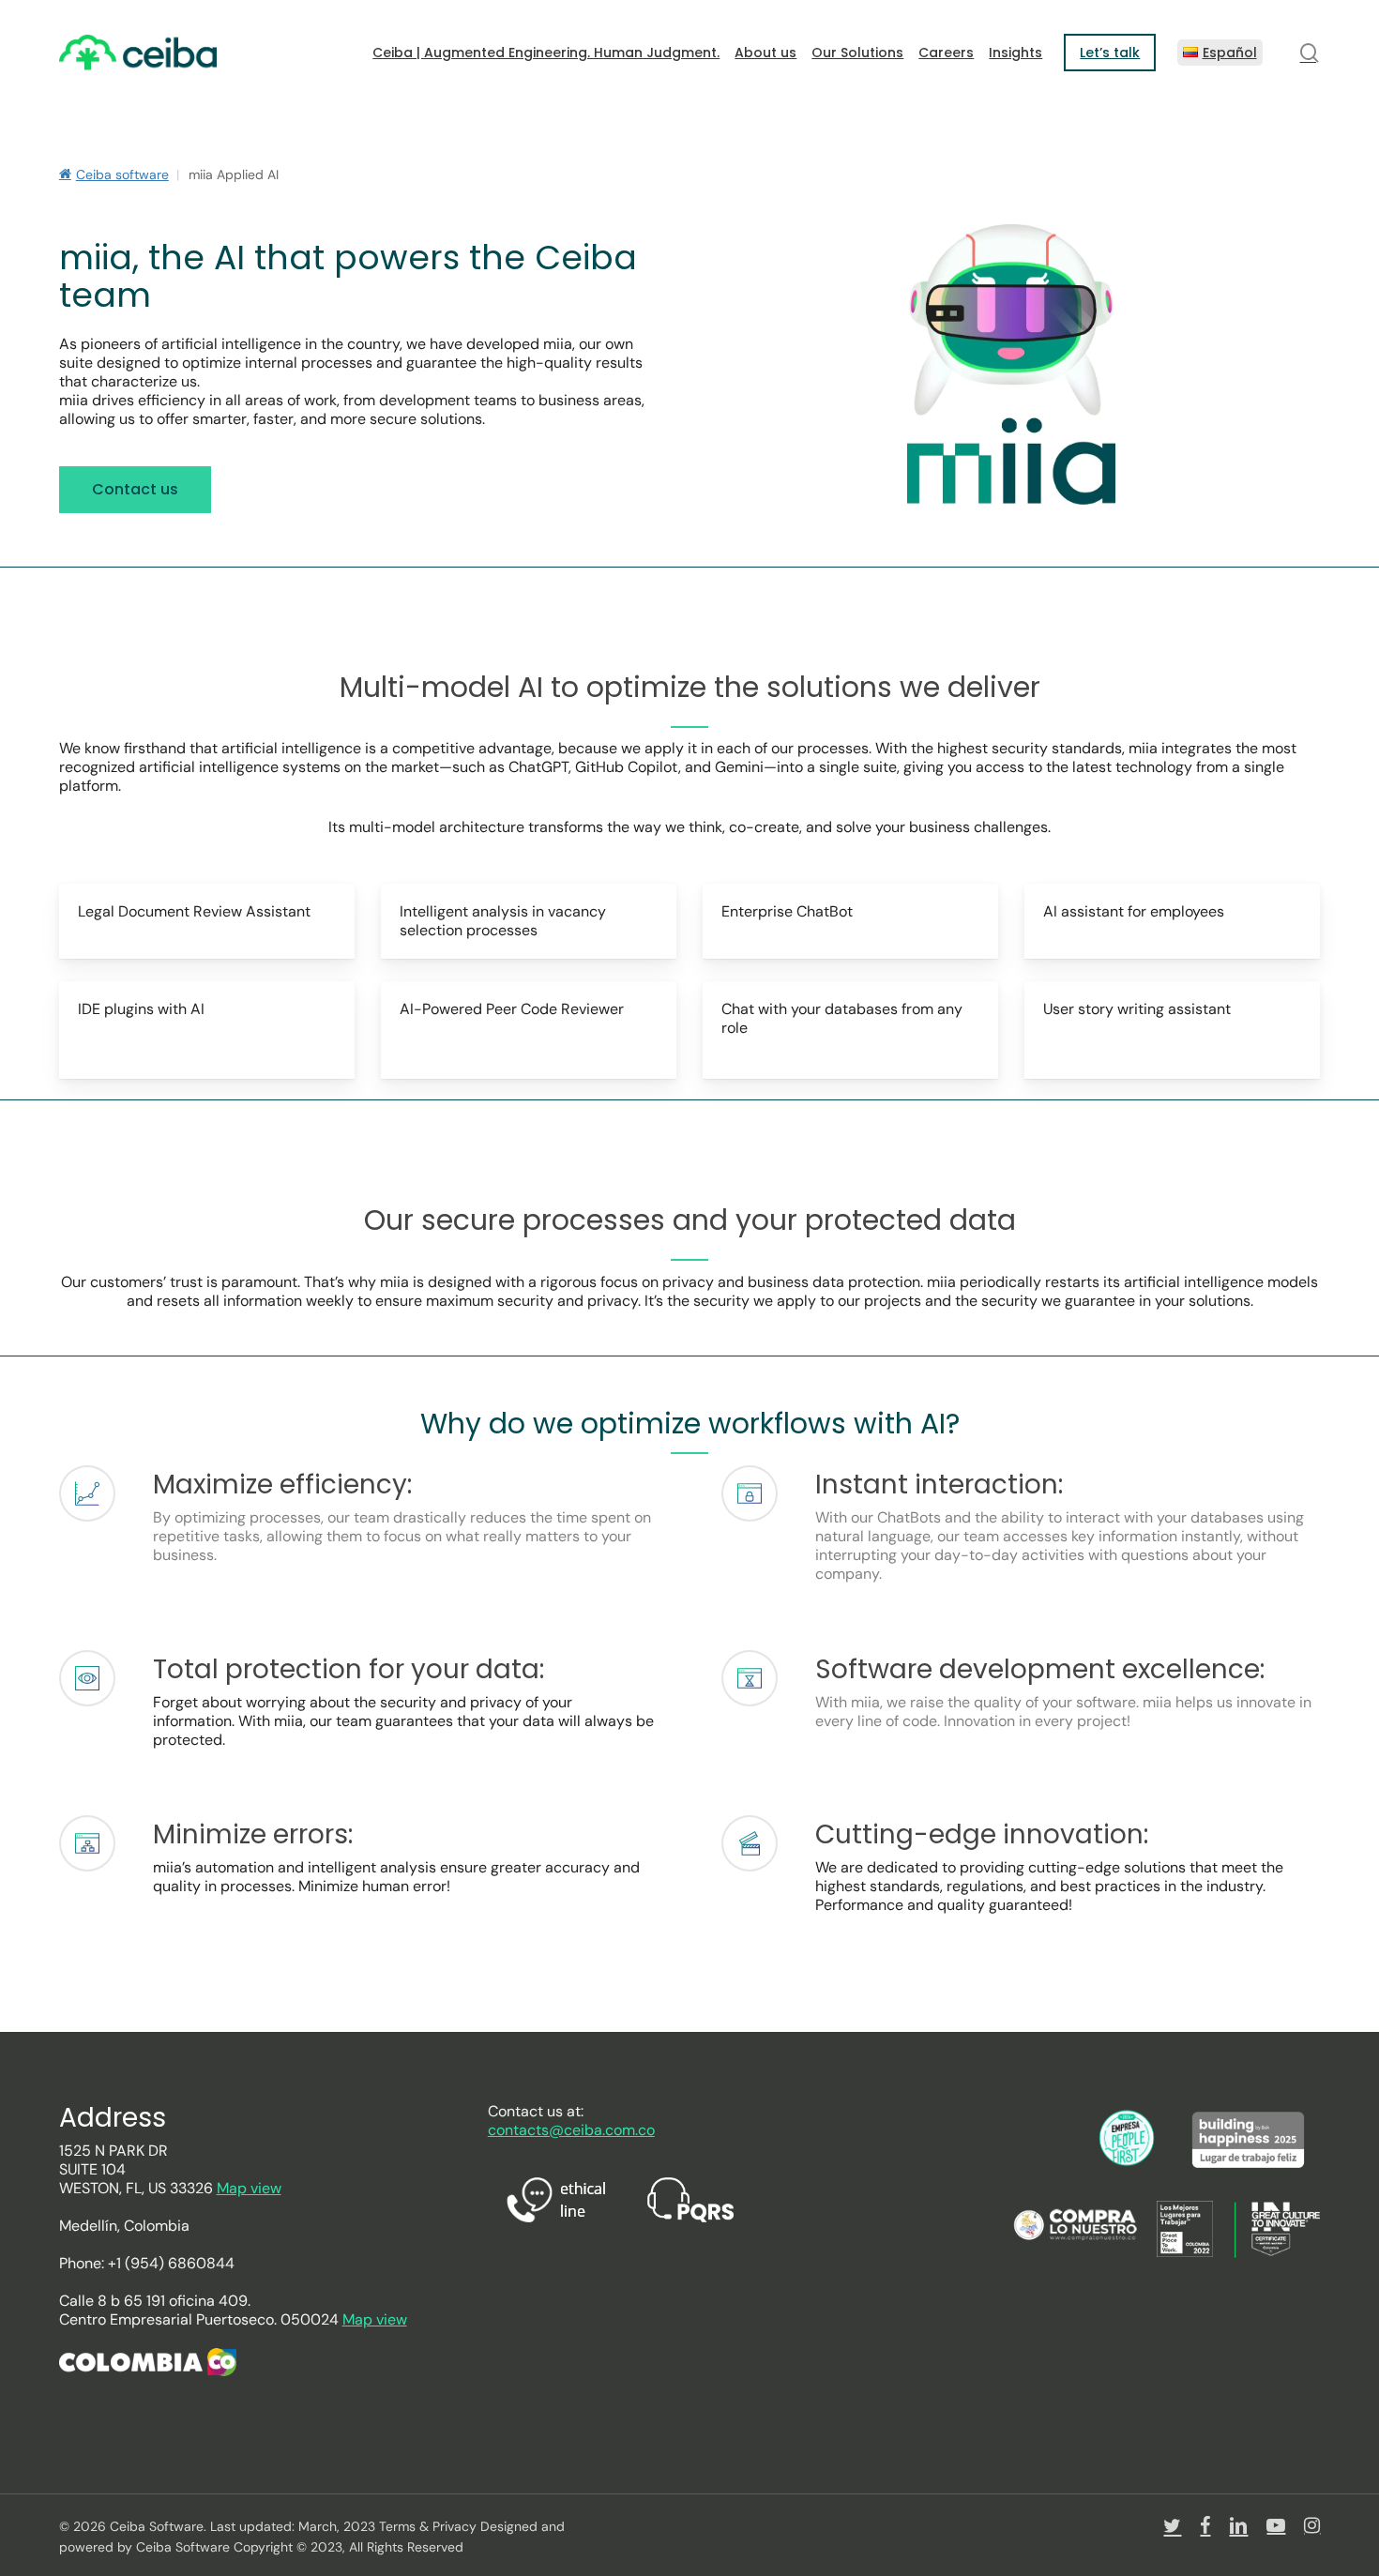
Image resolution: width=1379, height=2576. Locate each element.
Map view (249, 2188)
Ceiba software (122, 174)
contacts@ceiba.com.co (571, 2130)
